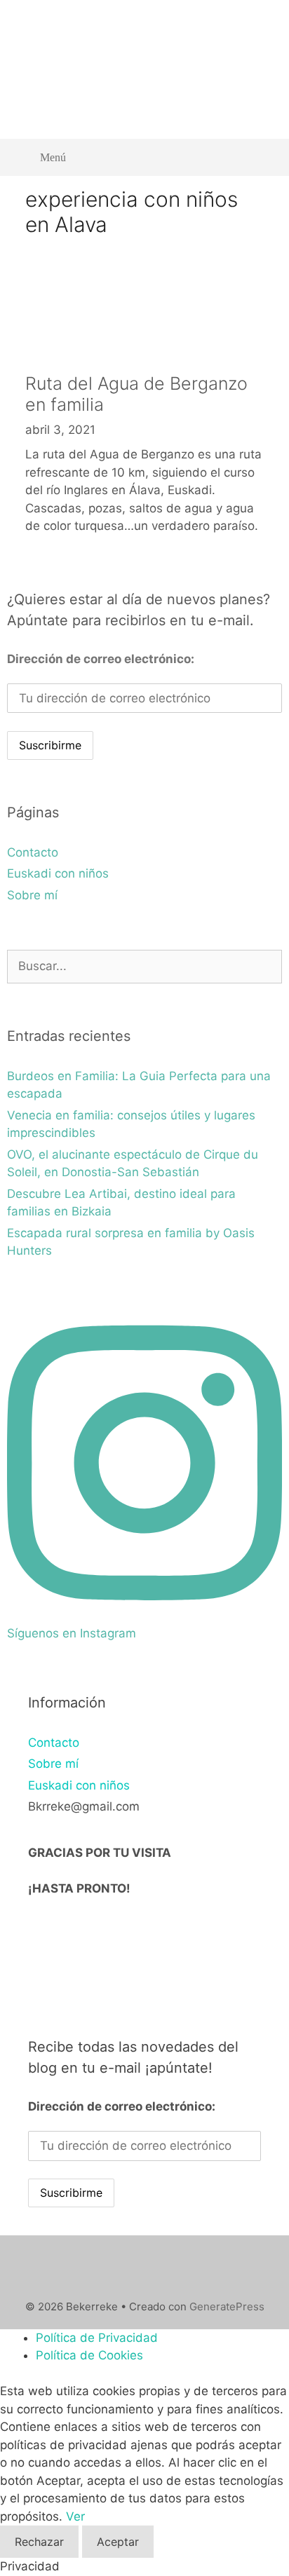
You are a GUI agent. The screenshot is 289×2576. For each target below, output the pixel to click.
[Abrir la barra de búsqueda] (261, 157)
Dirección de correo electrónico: (101, 659)
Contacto (33, 852)
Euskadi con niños (58, 873)
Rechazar (39, 2542)
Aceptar (118, 2542)
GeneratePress (227, 2306)
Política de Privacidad (97, 2338)
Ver (75, 2516)
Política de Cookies (89, 2355)
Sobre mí (32, 895)
